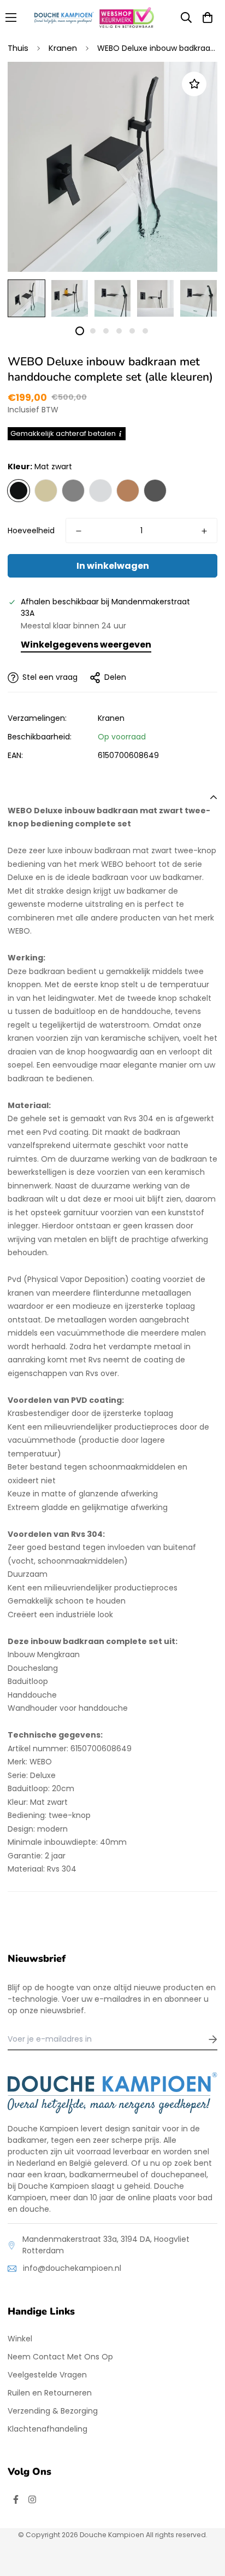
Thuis (18, 48)
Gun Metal (155, 491)
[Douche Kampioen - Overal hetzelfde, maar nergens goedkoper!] (64, 18)
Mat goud (46, 491)
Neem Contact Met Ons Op (60, 2357)
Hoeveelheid (31, 531)
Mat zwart (19, 491)
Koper (128, 491)
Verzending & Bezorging (53, 2411)
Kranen (63, 48)
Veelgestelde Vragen (47, 2375)
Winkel (20, 2339)
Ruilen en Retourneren (50, 2393)
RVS (73, 491)
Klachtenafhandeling (48, 2429)
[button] (208, 18)
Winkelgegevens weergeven (86, 645)
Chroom (100, 491)
